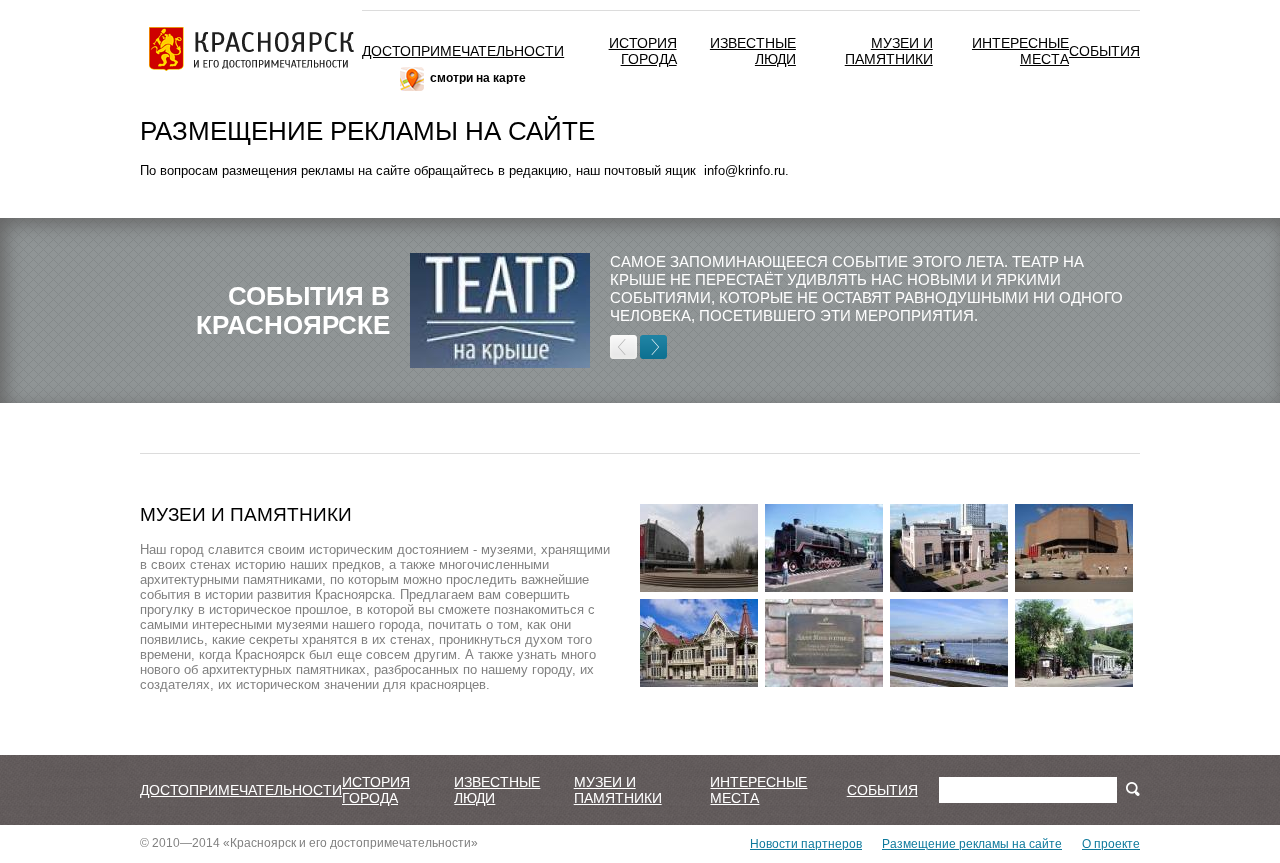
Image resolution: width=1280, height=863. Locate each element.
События (1104, 51)
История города (643, 51)
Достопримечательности (463, 51)
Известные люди (497, 790)
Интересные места (1020, 51)
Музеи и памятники (889, 51)
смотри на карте (478, 78)
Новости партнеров (806, 844)
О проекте (1111, 844)
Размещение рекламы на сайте (972, 844)
